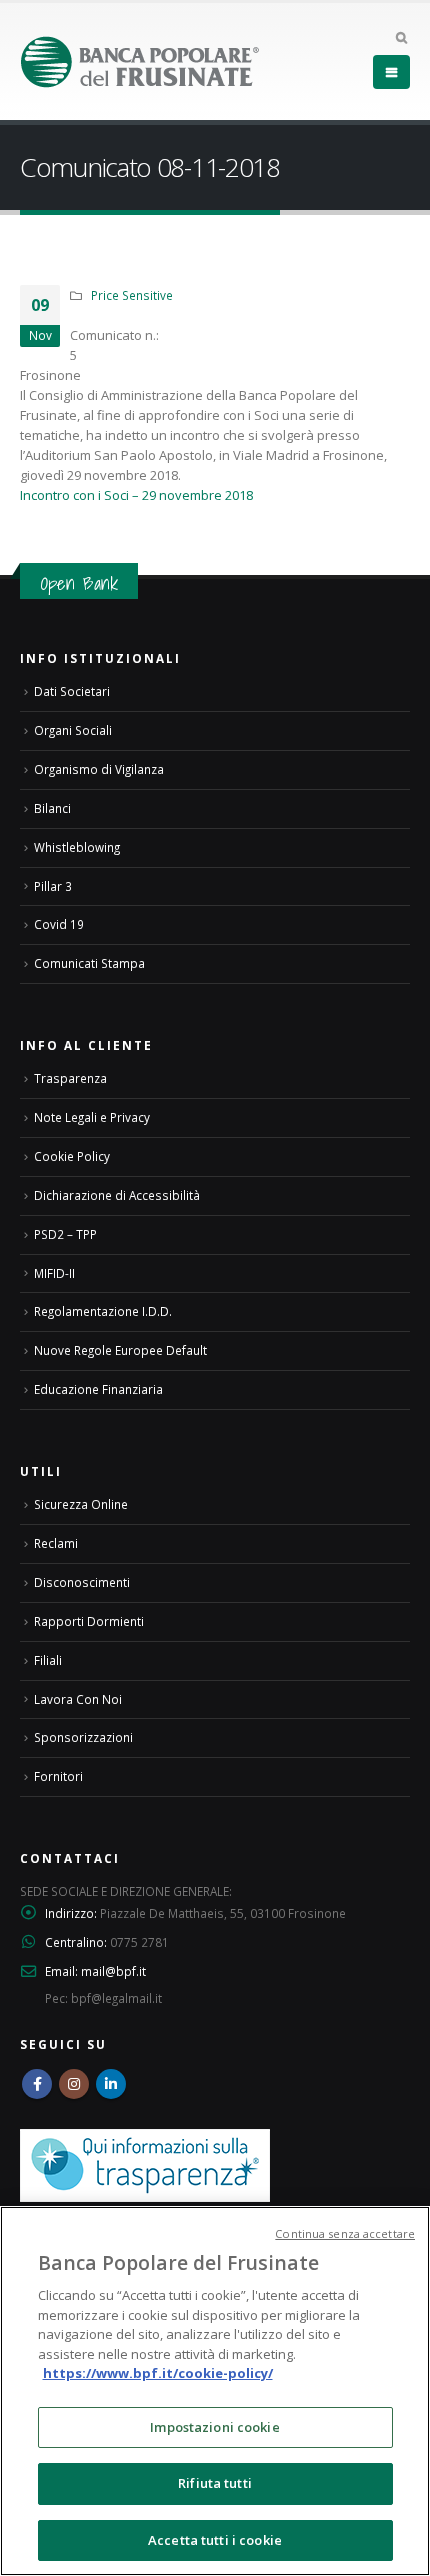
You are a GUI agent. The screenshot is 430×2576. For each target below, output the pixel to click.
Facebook (37, 2084)
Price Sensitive (132, 295)
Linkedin (111, 2084)
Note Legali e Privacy (92, 1117)
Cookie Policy (72, 1156)
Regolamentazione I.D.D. (103, 1311)
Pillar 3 (53, 886)
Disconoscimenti (82, 1582)
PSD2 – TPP (65, 1234)
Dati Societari (72, 691)
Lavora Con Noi (78, 1699)
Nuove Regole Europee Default (120, 1350)
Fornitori (58, 1776)
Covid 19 (59, 924)
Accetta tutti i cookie (215, 2540)
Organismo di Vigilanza (99, 769)
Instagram (74, 2084)
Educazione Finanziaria (98, 1389)
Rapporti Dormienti (89, 1621)
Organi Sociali (73, 730)
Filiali (48, 1660)
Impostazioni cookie (214, 2427)
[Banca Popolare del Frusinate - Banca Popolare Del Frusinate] (140, 61)
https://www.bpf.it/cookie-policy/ (158, 2373)
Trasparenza (70, 1078)
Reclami (56, 1543)
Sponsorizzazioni (83, 1737)
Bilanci (52, 808)
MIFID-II (54, 1273)
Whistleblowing (77, 847)
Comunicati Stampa (89, 963)
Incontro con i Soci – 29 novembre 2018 (136, 495)
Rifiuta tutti (215, 2483)
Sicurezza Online (81, 1504)
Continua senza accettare (345, 2233)
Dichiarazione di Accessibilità (117, 1195)
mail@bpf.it (113, 1971)
